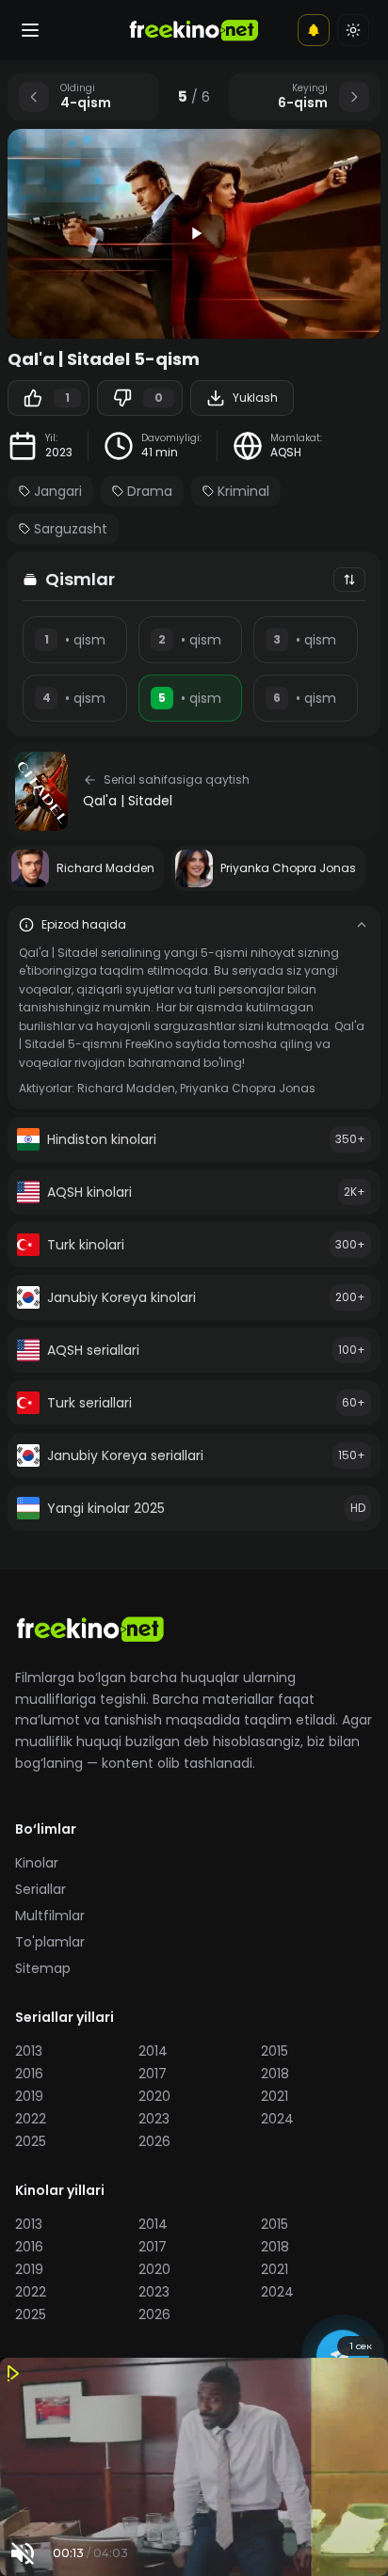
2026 (154, 2141)
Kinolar (37, 1863)
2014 (153, 2051)
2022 (31, 2119)
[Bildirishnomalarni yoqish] (314, 30)
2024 (277, 2119)
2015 (275, 2051)
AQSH (286, 453)
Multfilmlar (50, 1916)
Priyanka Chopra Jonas (248, 1088)
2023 (59, 453)
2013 (29, 2051)
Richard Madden (126, 1088)
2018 (275, 2074)
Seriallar (40, 1889)
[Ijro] (194, 233)
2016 (29, 2074)
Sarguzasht (71, 529)
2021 (275, 2096)
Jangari (58, 491)
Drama (150, 491)
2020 (154, 2096)
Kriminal (243, 491)
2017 (153, 2074)
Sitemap (43, 1968)
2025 (31, 2141)
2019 (29, 2096)
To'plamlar (50, 1942)
